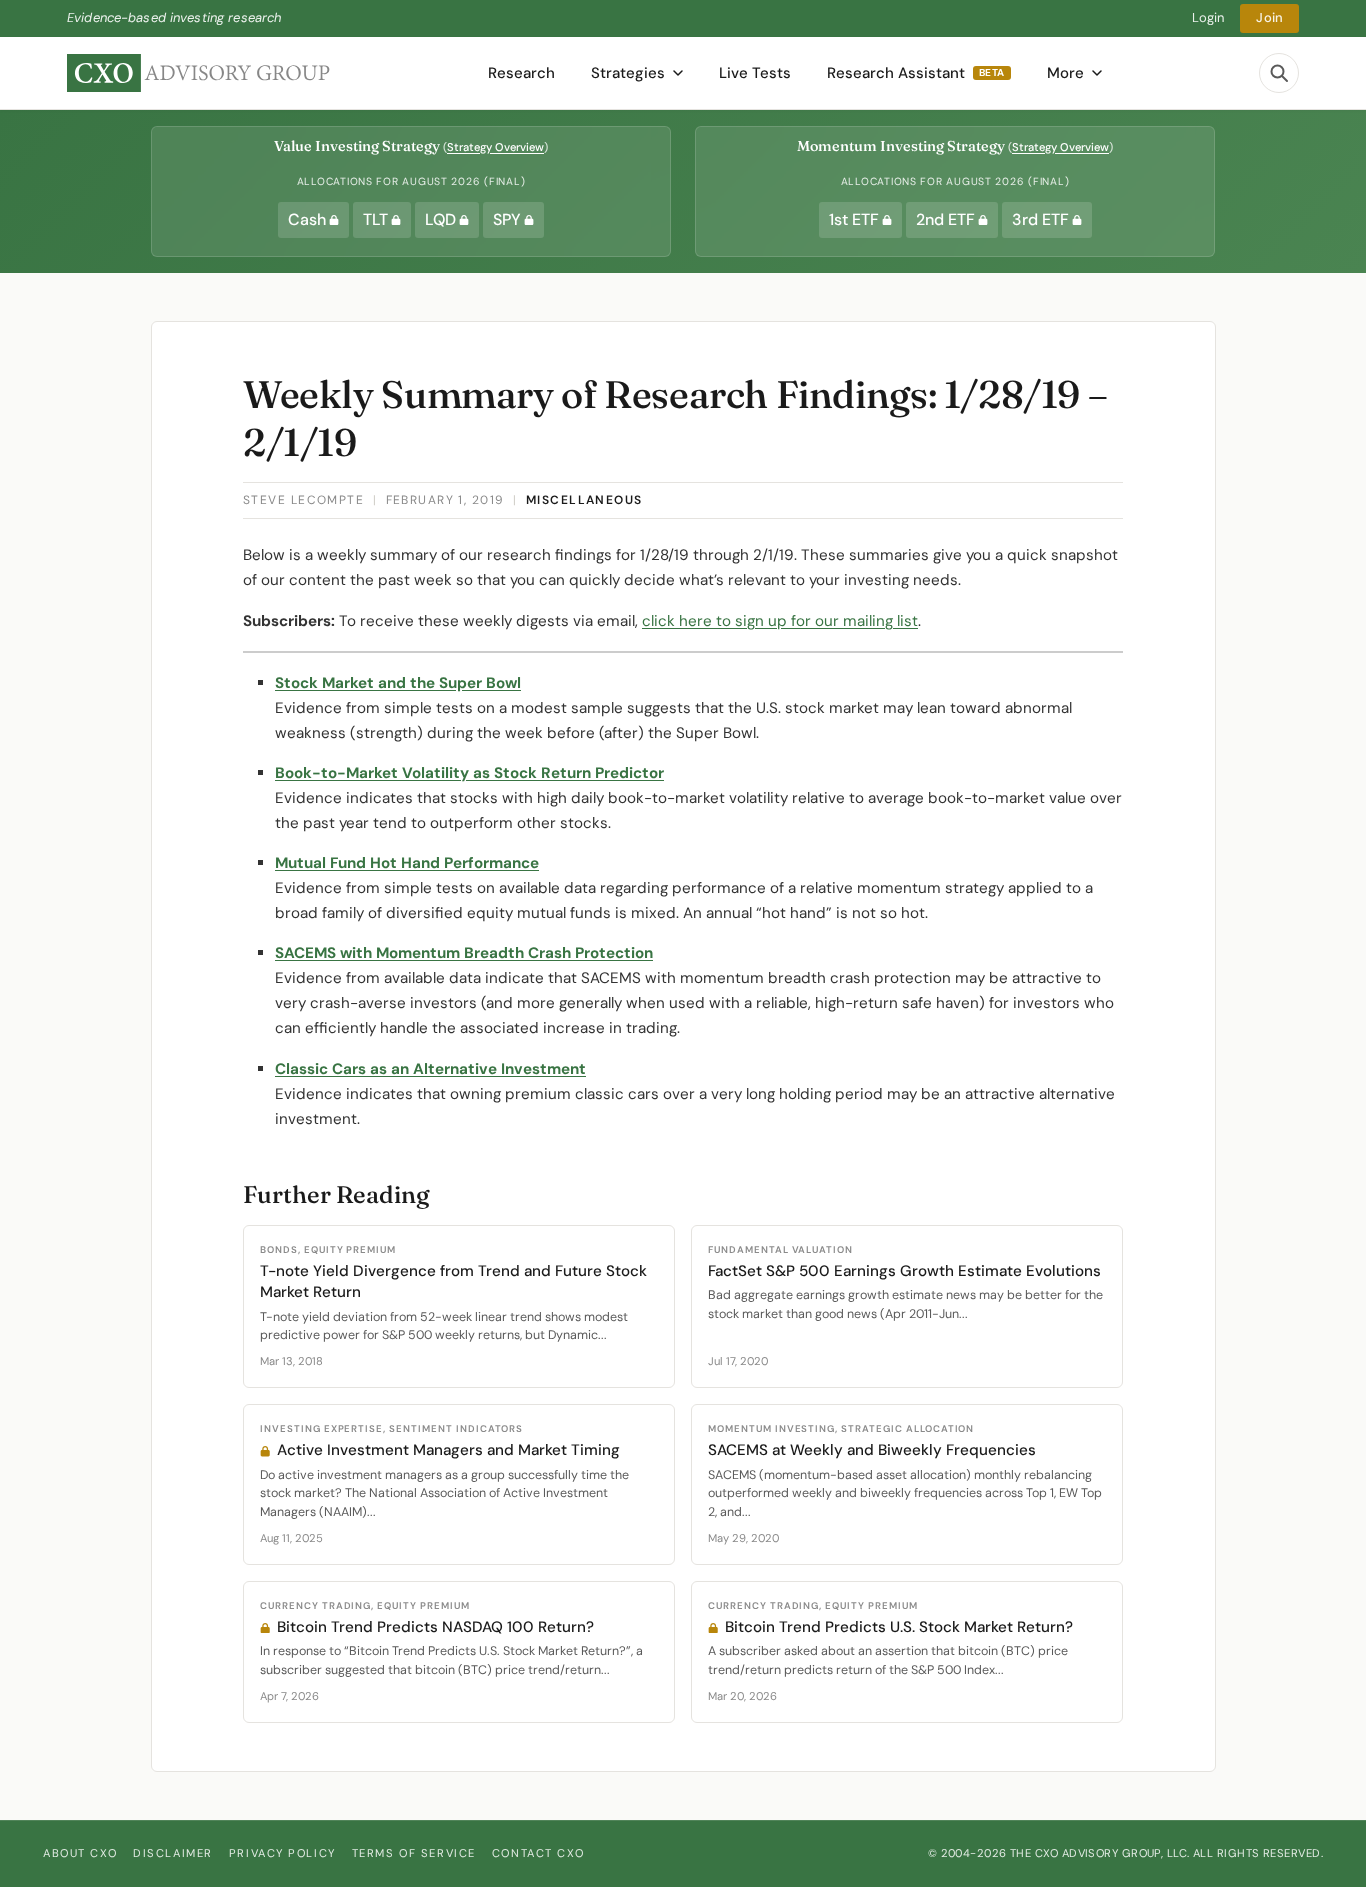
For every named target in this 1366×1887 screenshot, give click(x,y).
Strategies (628, 73)
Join (1269, 17)
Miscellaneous (584, 500)
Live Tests (755, 73)
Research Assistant (916, 73)
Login (1208, 17)
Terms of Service (414, 1853)
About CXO (80, 1853)
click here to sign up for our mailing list (780, 621)
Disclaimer (173, 1853)
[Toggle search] (1279, 73)
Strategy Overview (495, 147)
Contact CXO (538, 1853)
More (1065, 73)
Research (521, 73)
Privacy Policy (282, 1853)
